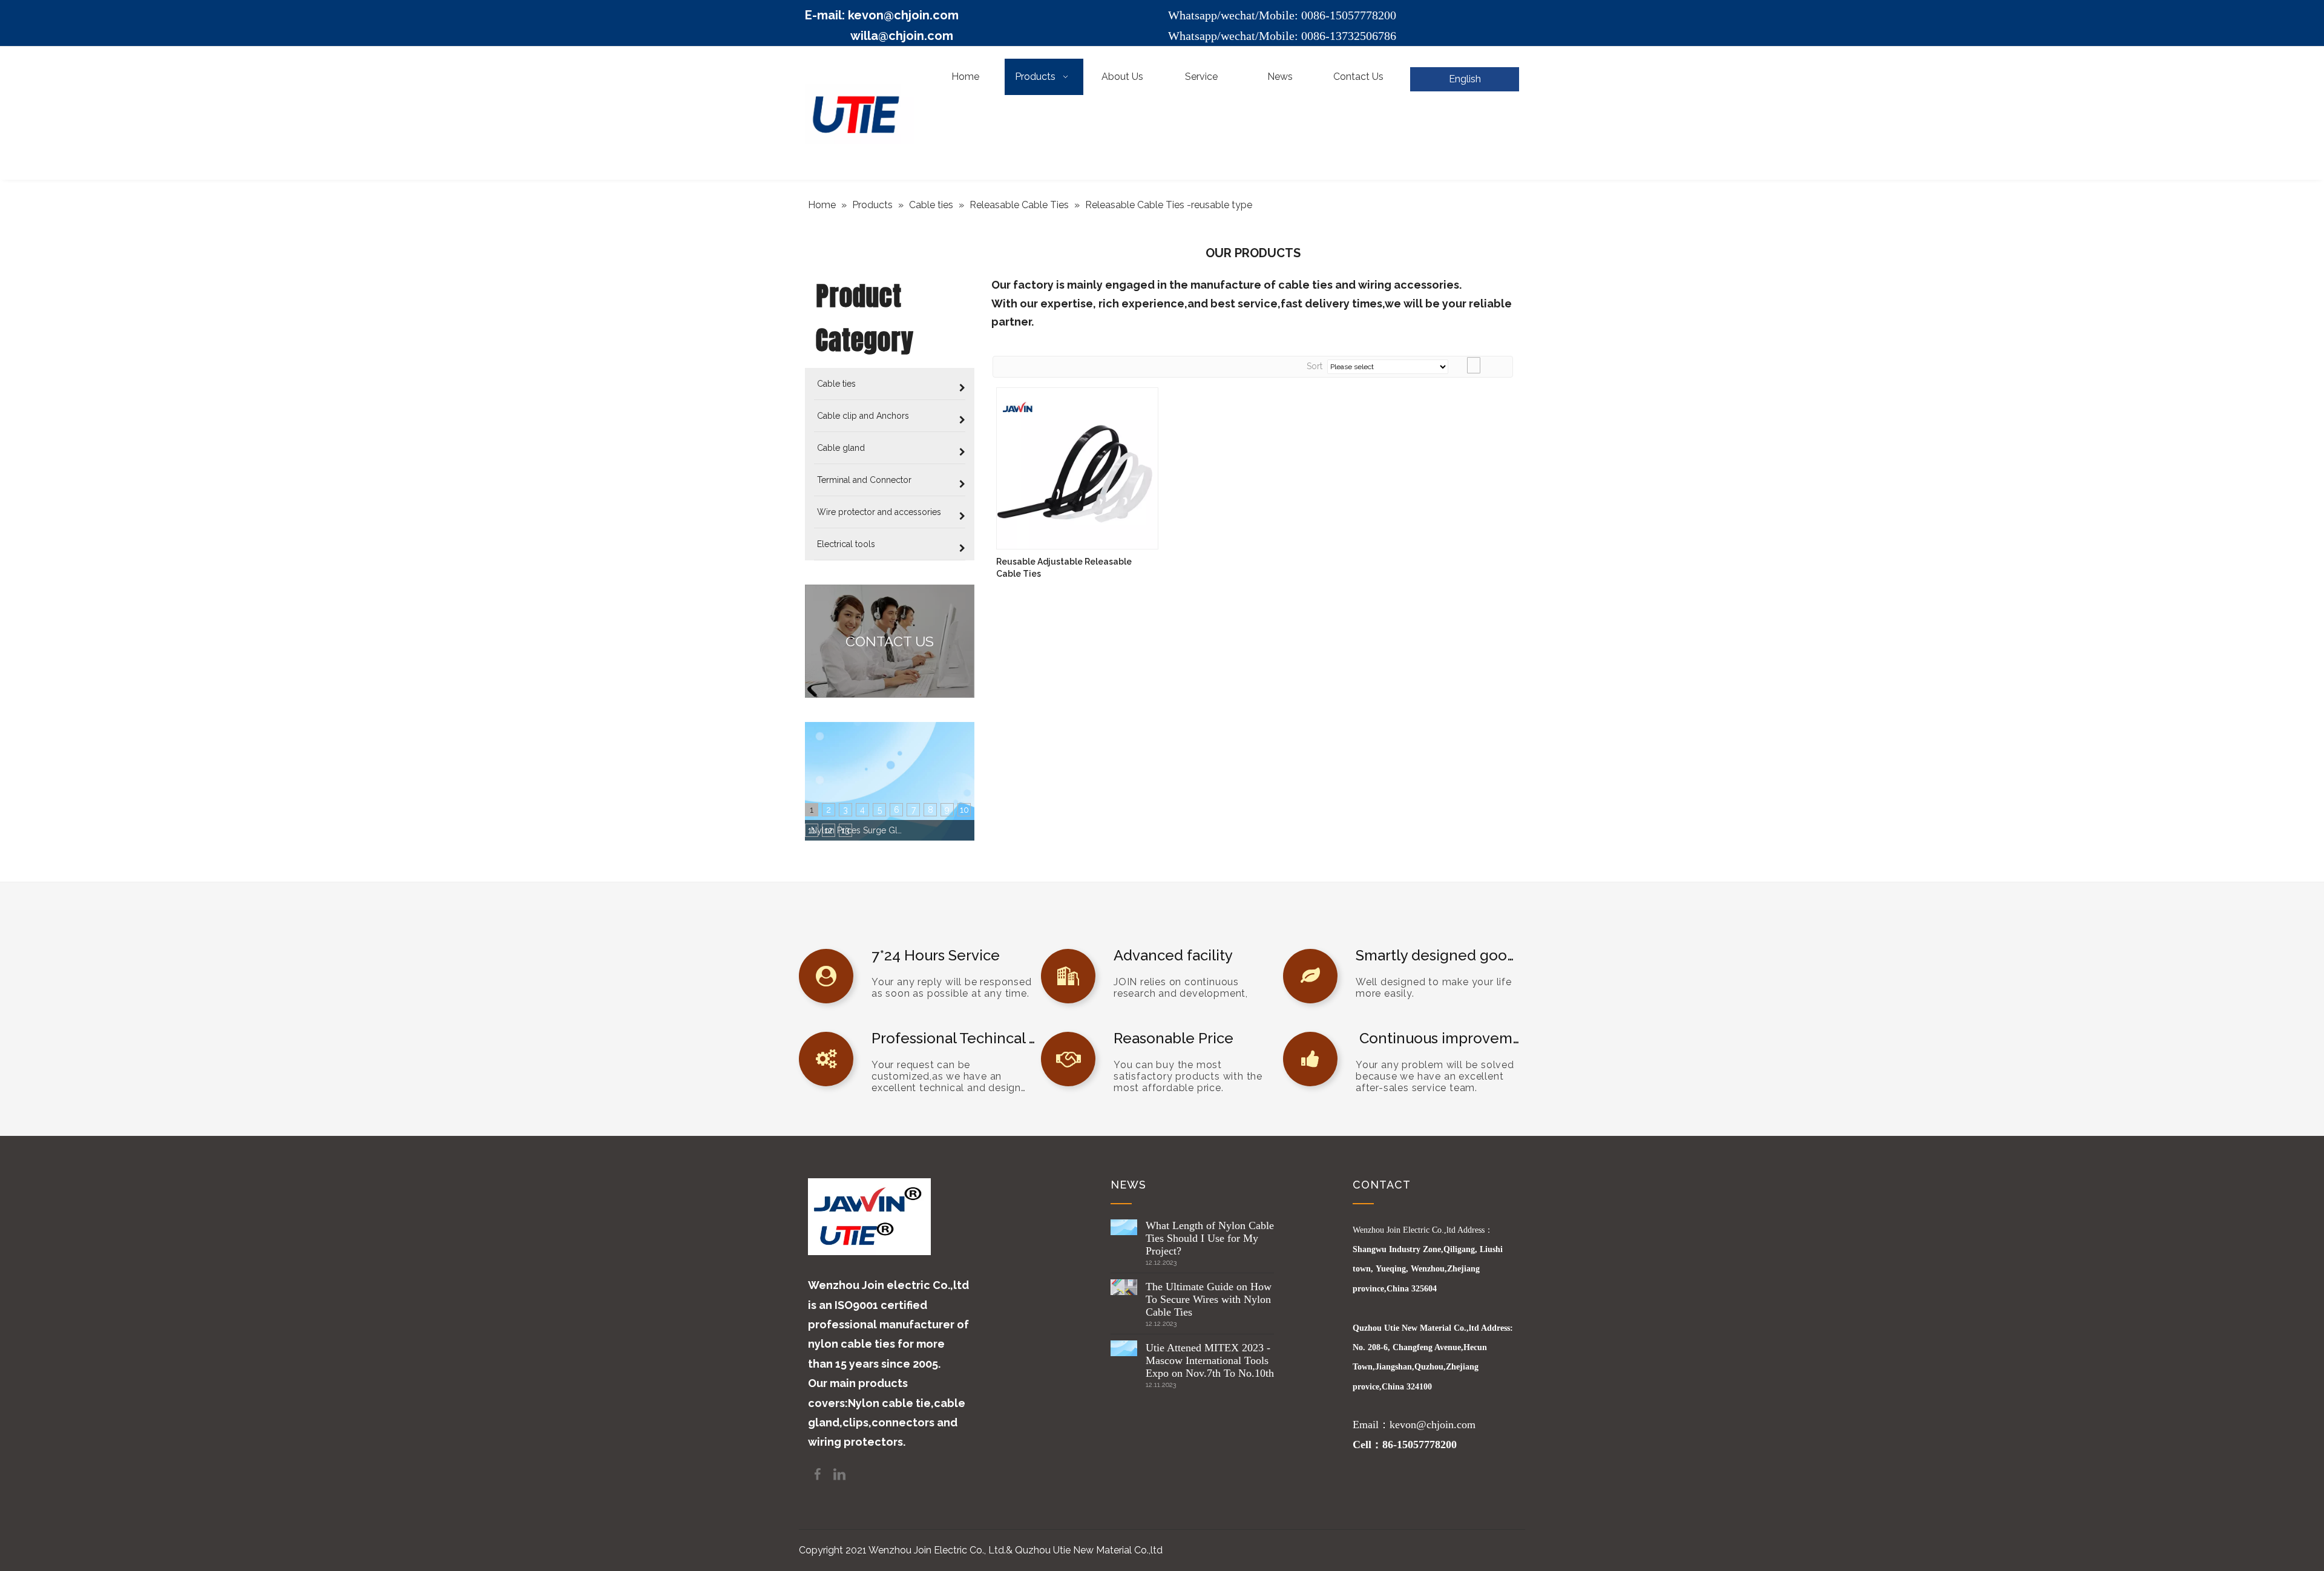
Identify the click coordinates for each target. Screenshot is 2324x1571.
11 (812, 830)
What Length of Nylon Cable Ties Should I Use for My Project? (1210, 1238)
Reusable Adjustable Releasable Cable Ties (1064, 568)
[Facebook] (819, 1473)
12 (829, 830)
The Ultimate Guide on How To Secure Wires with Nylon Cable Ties (1209, 1299)
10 (964, 810)
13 (845, 830)
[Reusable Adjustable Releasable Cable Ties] (1077, 467)
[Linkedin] (839, 1473)
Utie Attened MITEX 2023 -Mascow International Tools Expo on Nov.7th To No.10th (1210, 1360)
